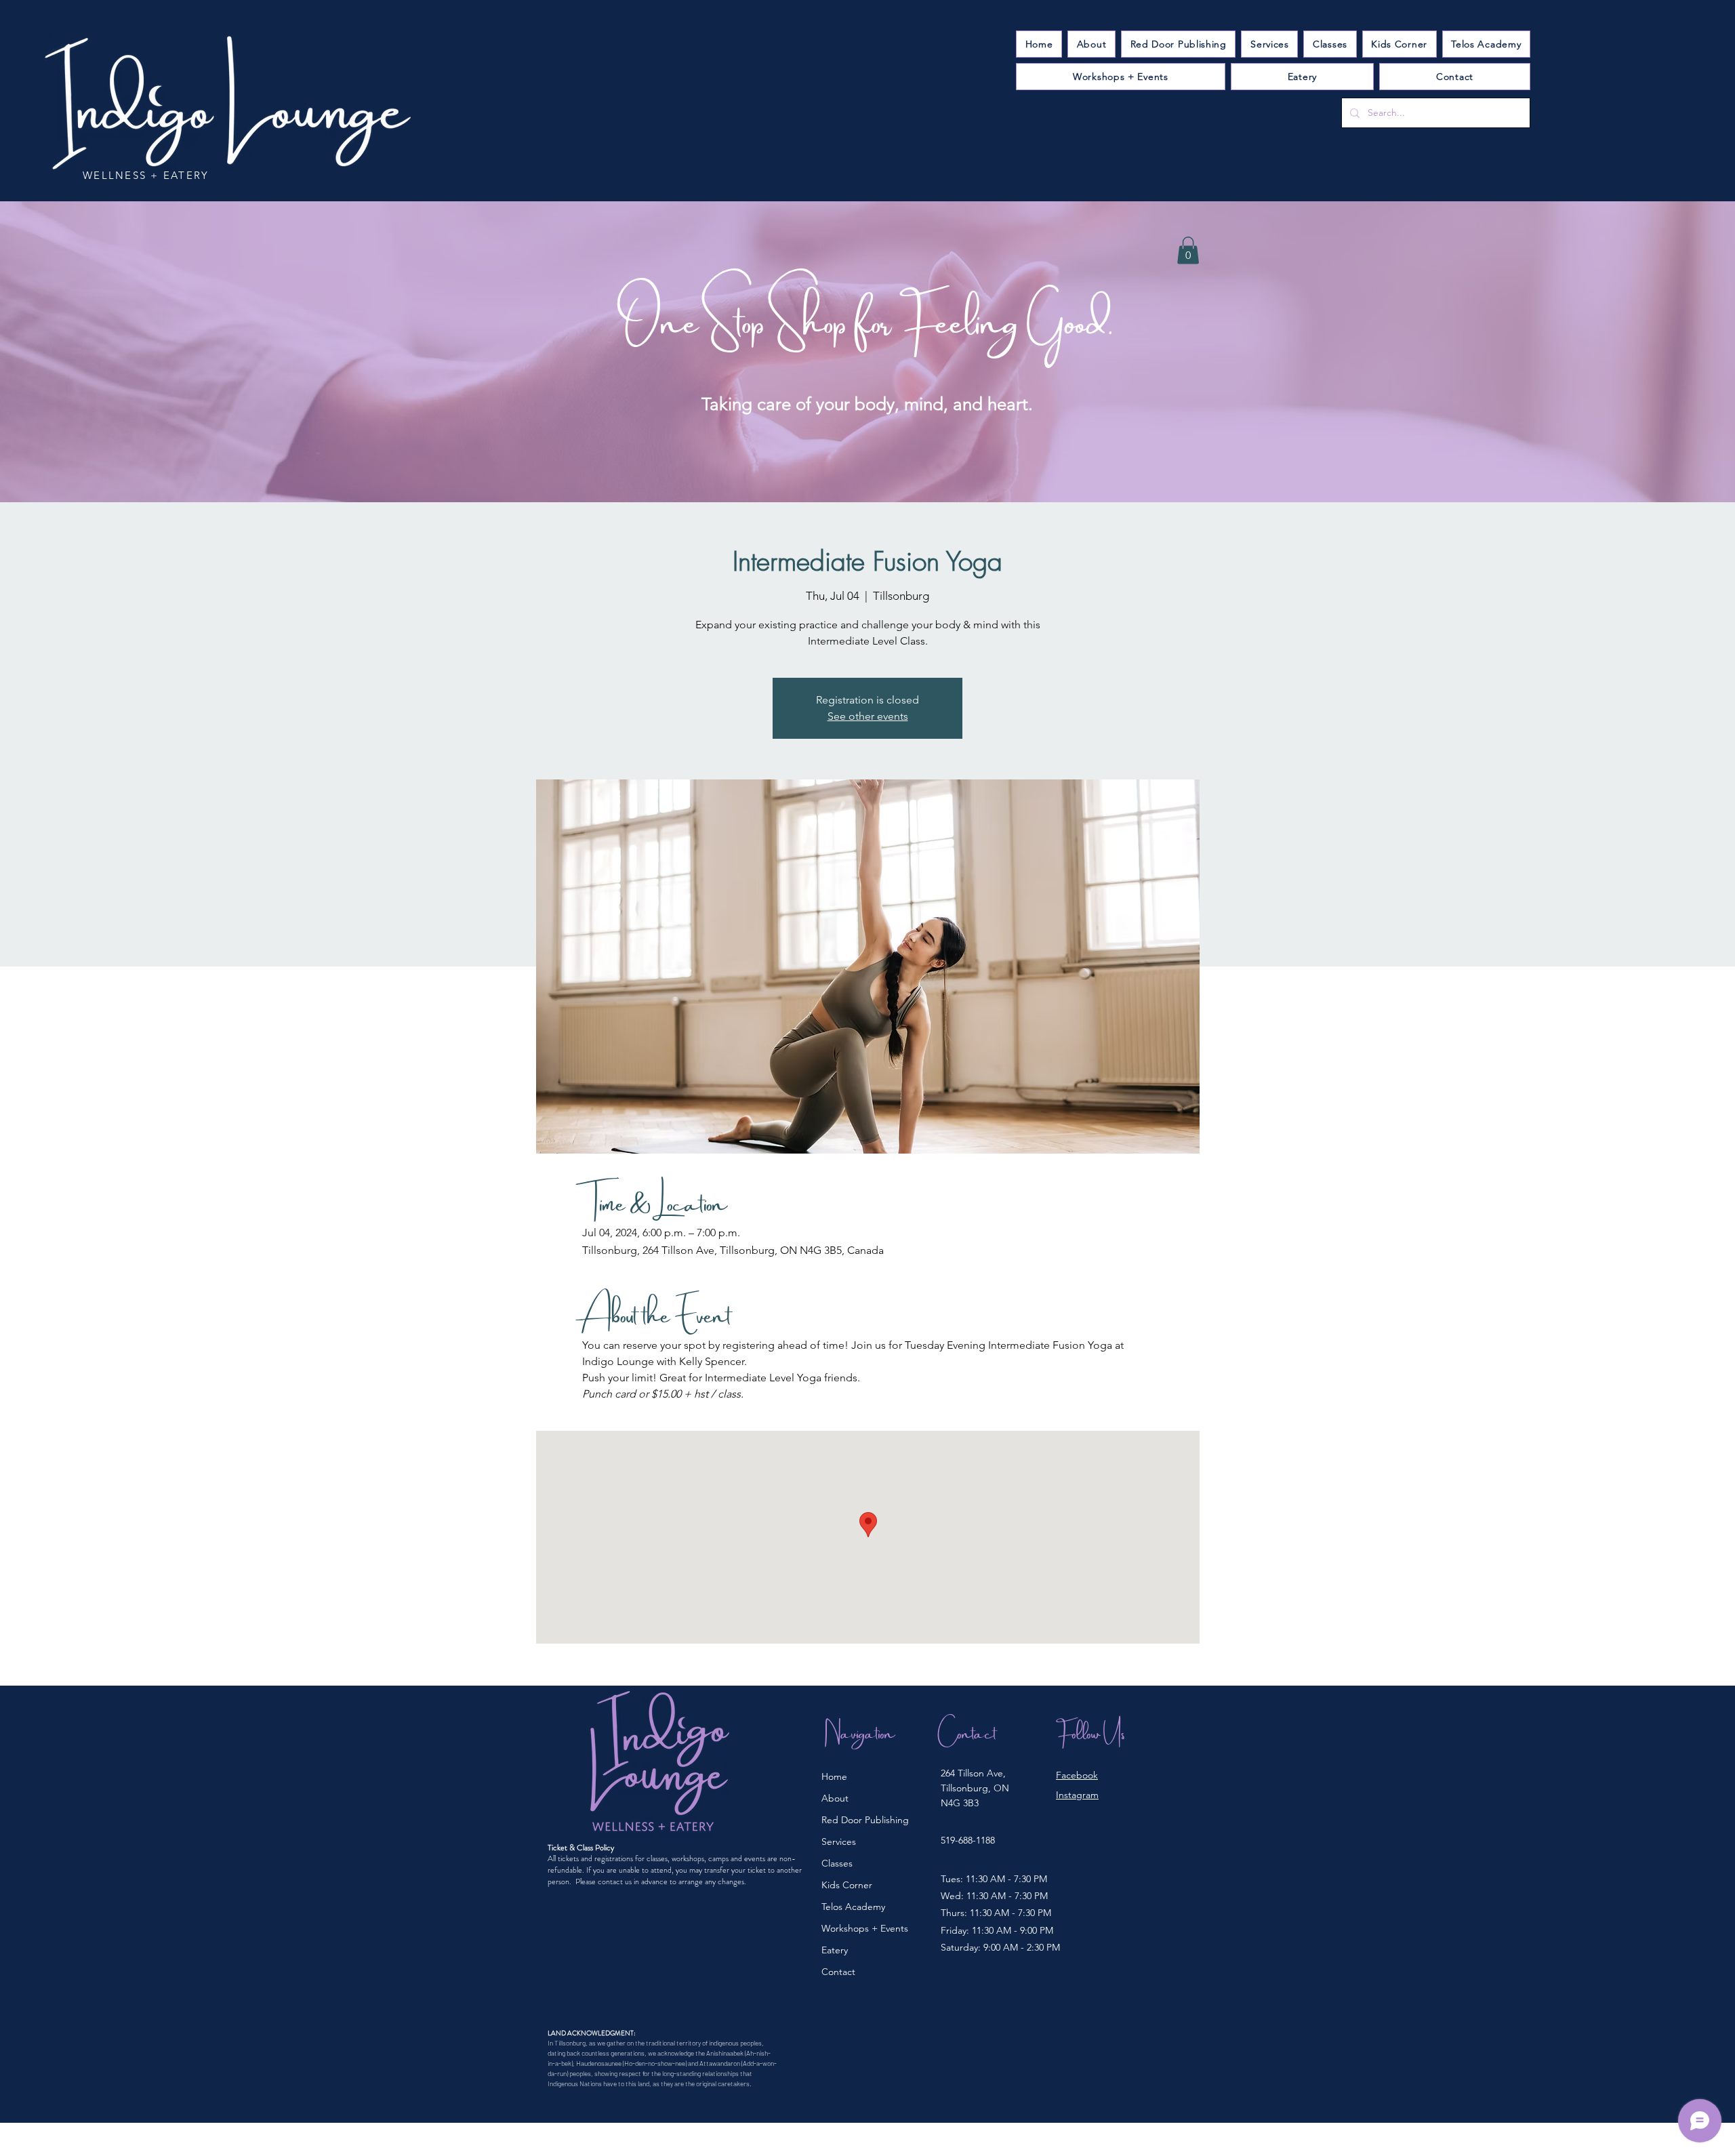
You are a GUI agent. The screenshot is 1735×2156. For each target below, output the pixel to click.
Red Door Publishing (865, 1820)
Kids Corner (847, 1885)
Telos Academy (853, 1907)
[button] (1269, 44)
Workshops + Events (865, 1928)
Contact (838, 1972)
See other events (868, 716)
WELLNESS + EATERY (146, 175)
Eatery (835, 1950)
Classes (837, 1863)
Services (839, 1842)
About (835, 1798)
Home (834, 1776)
